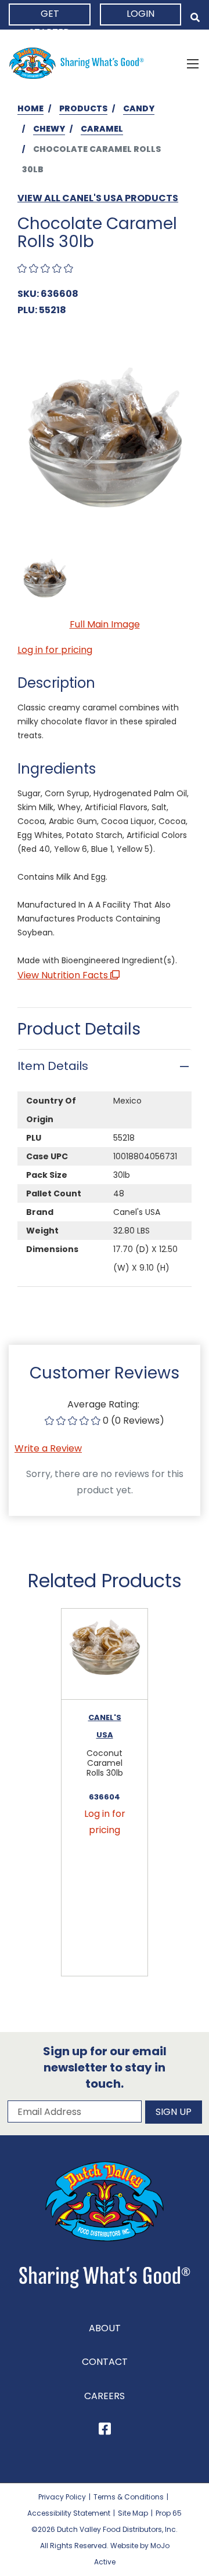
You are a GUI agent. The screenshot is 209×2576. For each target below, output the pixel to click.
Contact (105, 2362)
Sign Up (174, 2112)
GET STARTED (50, 16)
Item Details (53, 1066)
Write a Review (48, 1448)
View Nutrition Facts (64, 975)
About (105, 2328)
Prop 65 (169, 2513)
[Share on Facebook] (105, 2431)
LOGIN (140, 14)
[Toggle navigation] (193, 63)
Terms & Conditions (129, 2497)
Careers (105, 2396)
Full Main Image (105, 624)
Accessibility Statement (69, 2513)
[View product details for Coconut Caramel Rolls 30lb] (105, 1654)
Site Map (133, 2513)
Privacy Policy (62, 2497)
